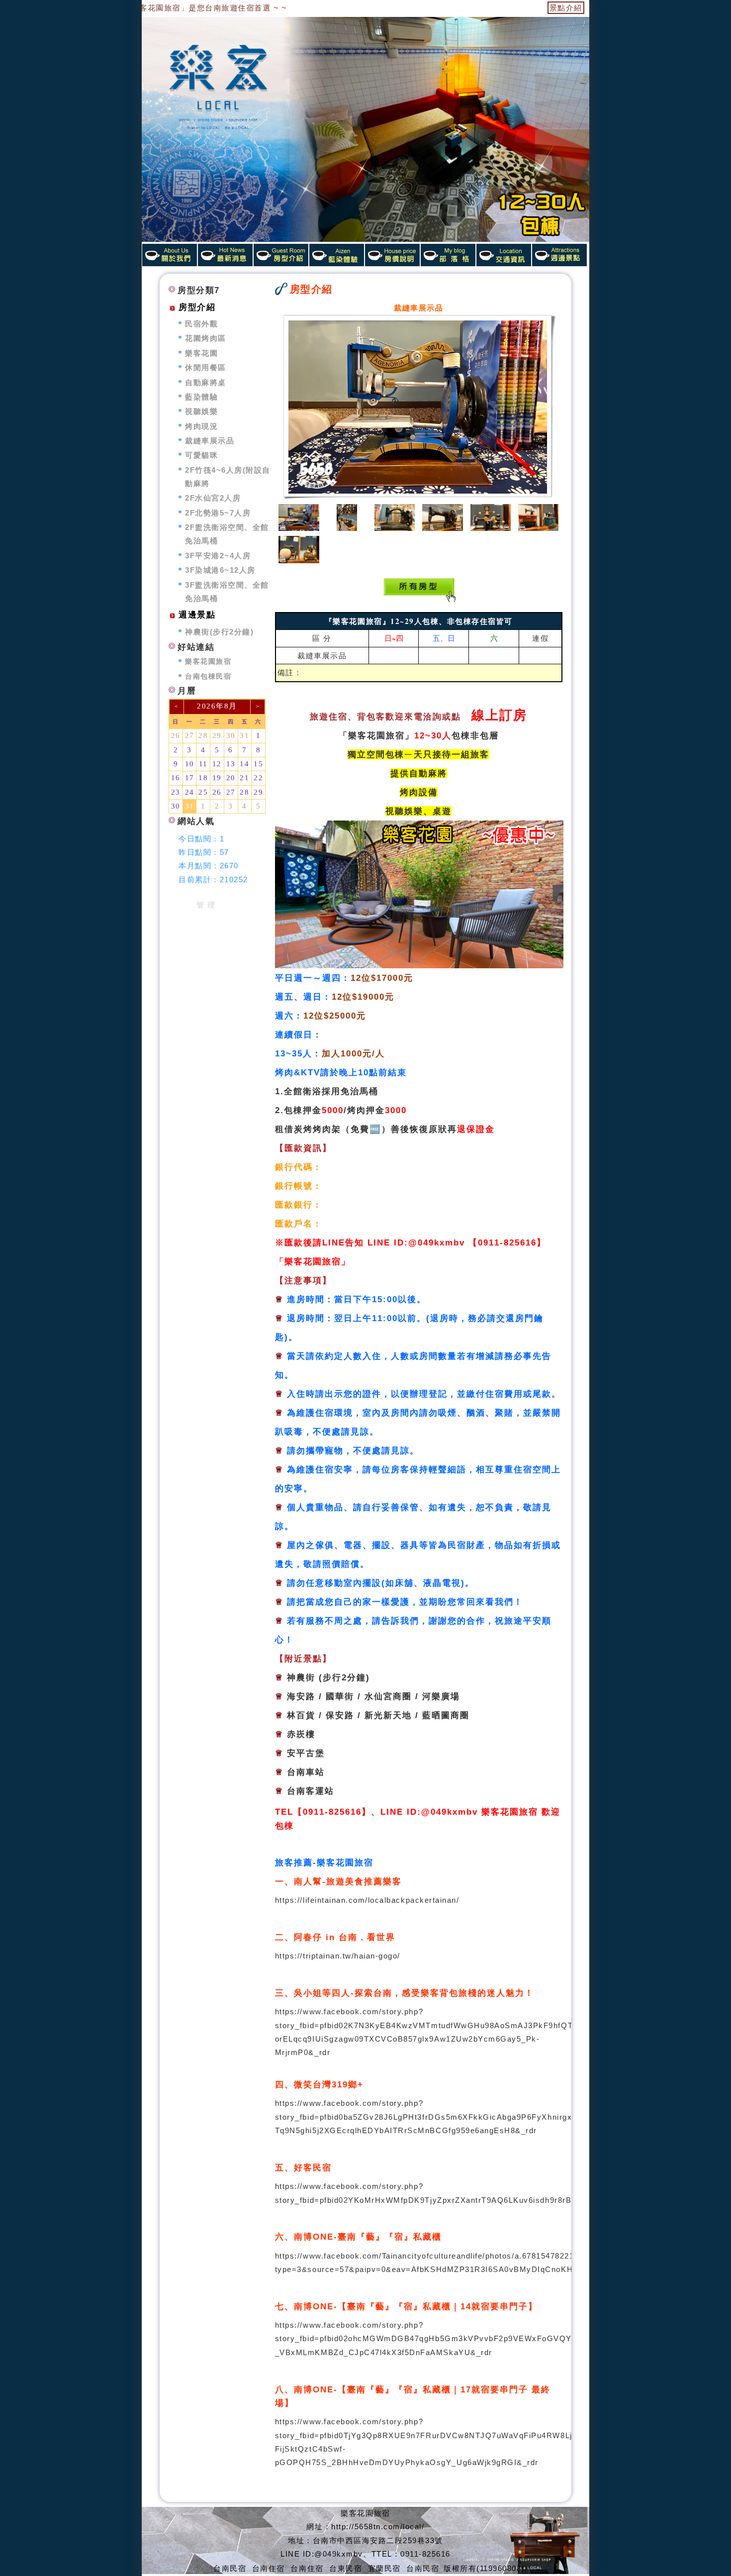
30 (231, 735)
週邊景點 (197, 615)
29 (217, 735)
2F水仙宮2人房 (213, 498)
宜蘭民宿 (384, 2568)
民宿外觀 (201, 324)
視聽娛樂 (201, 411)
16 (176, 778)
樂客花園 (201, 353)
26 (176, 735)
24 (190, 792)
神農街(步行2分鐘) (219, 632)
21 (244, 778)
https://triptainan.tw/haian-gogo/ (338, 1956)
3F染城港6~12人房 (220, 570)
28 (203, 735)
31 (244, 735)
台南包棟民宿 (208, 676)
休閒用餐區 (206, 367)
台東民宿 (346, 2568)
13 (231, 764)
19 (217, 778)
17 (190, 778)
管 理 (206, 905)
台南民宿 (230, 2568)
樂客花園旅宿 (208, 662)
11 (203, 764)
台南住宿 (269, 2568)
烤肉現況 (201, 426)
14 (244, 764)
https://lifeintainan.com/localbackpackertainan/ (367, 1900)
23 (176, 792)
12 (217, 764)
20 (231, 778)
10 (190, 764)
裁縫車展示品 (322, 655)
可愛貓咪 (201, 455)
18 (203, 778)
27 (190, 735)
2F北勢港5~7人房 (218, 513)
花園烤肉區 (206, 338)
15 (258, 764)
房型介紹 (197, 307)
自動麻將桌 (206, 382)
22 (258, 778)
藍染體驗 (201, 397)
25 (203, 792)
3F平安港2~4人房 (218, 556)
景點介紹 (566, 8)
